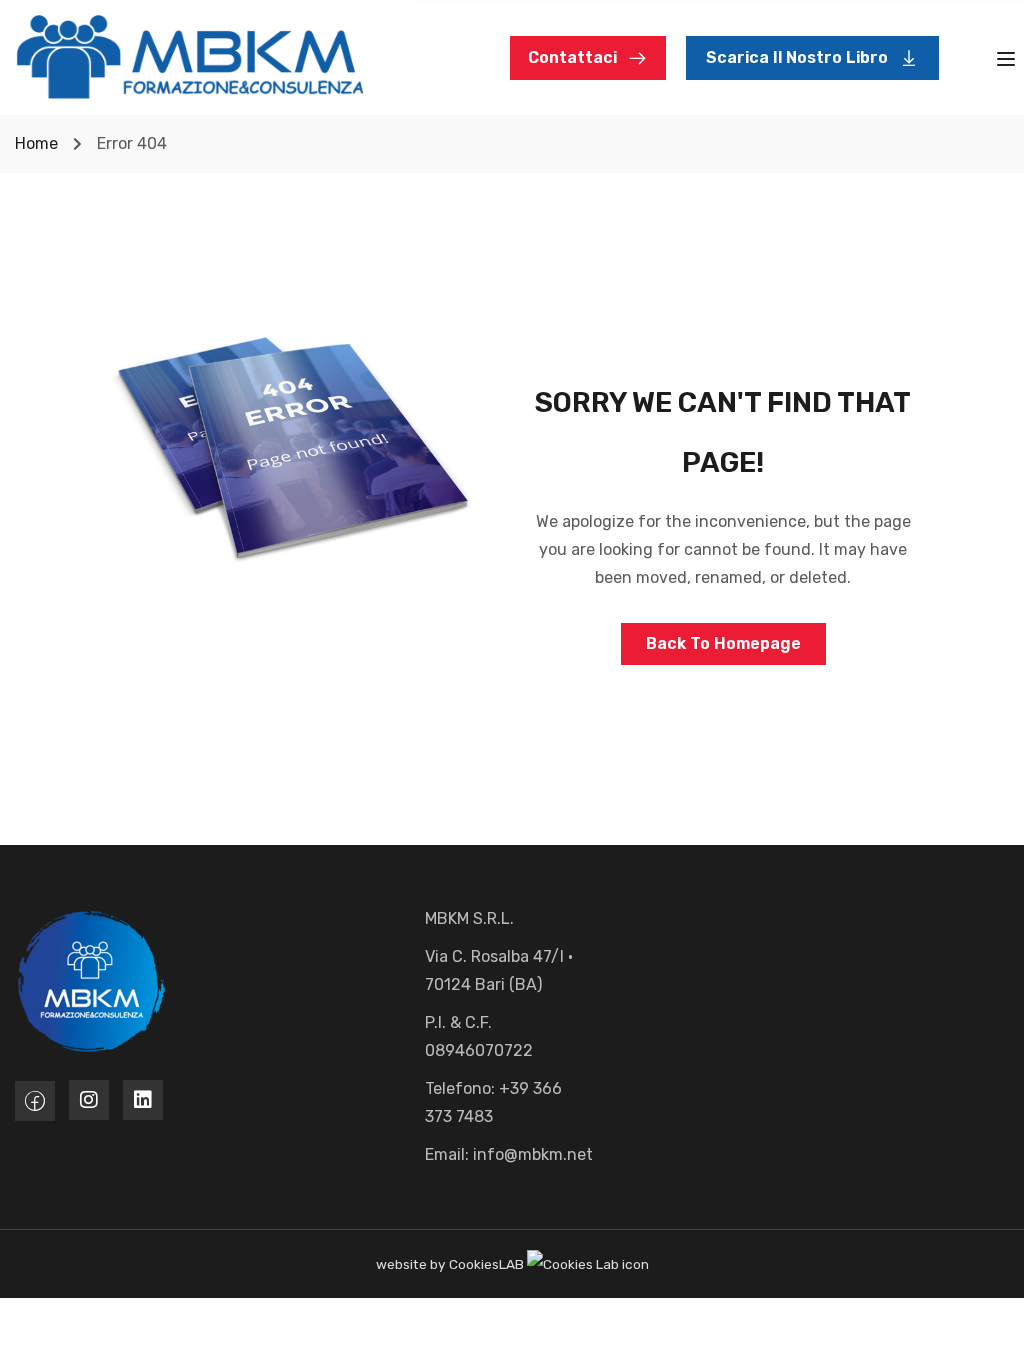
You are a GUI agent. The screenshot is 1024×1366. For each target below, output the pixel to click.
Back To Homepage (723, 643)
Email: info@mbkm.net (509, 1154)
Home (36, 143)
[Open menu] (1008, 62)
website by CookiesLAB (451, 1264)
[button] (812, 58)
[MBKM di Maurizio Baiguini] (190, 56)
